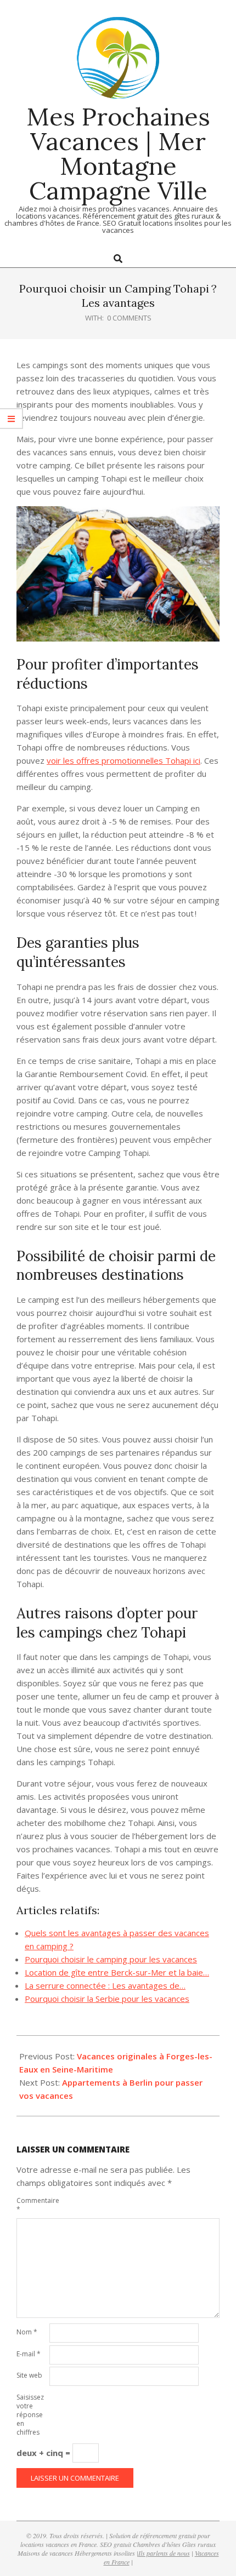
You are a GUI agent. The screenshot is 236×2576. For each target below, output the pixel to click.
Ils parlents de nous (164, 2553)
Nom (27, 2332)
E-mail (29, 2354)
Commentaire (32, 2205)
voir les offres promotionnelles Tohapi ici (123, 760)
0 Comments (129, 318)
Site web (29, 2375)
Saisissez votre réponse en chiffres (30, 2415)
